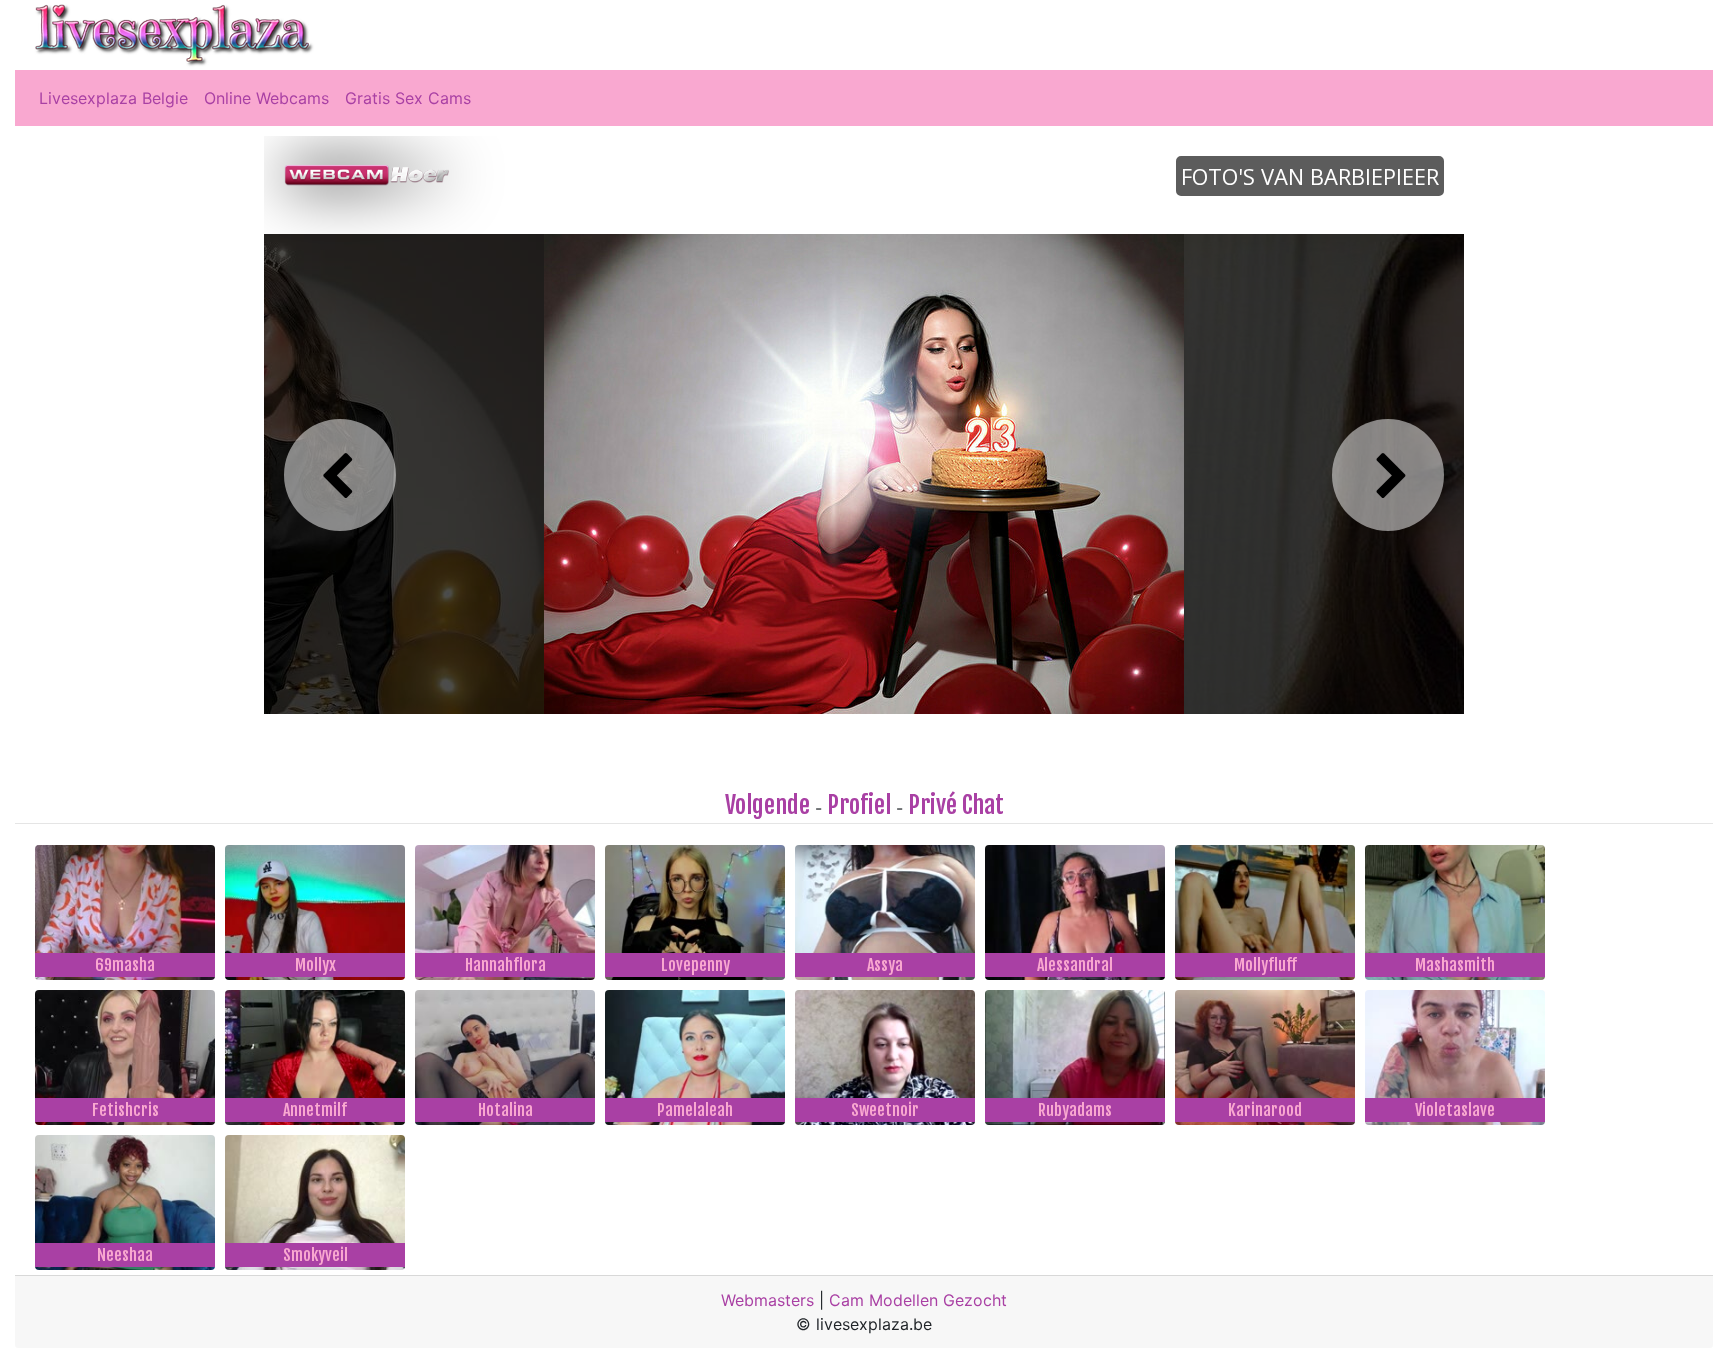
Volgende (767, 805)
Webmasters (767, 1300)
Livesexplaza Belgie (113, 98)
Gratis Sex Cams (408, 98)
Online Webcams (266, 98)
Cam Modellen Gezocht (918, 1300)
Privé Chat (956, 805)
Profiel (859, 805)
